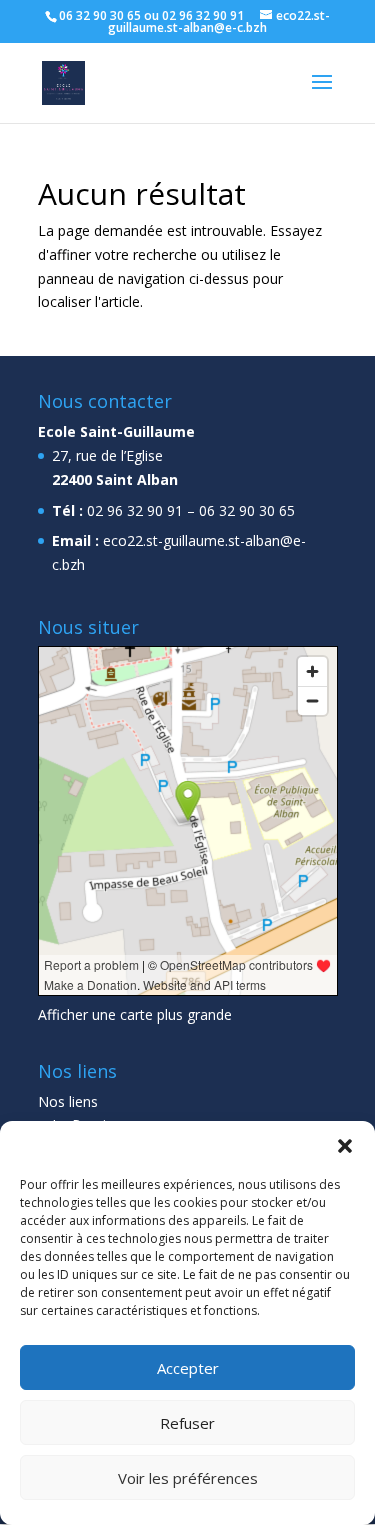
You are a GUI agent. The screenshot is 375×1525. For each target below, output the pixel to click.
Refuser (187, 1423)
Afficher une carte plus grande (135, 1014)
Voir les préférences (188, 1478)
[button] (345, 1146)
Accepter (188, 1368)
